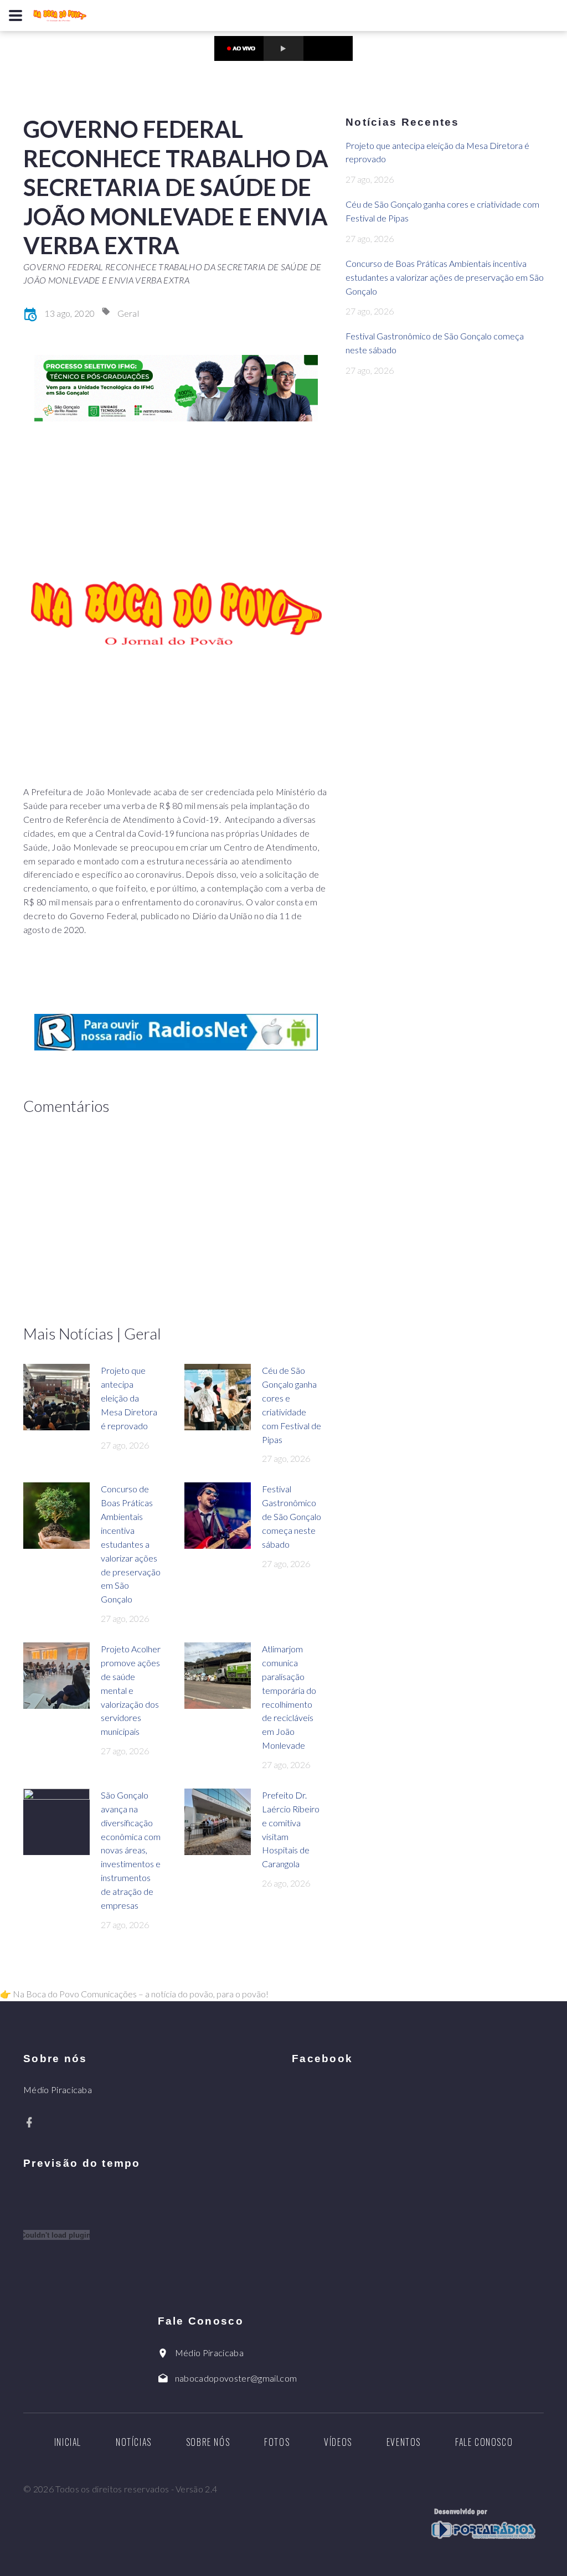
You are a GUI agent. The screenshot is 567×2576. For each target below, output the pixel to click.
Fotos (277, 2442)
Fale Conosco (484, 2442)
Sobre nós (208, 2442)
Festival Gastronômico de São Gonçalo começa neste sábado (292, 1516)
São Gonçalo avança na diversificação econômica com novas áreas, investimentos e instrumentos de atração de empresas (131, 1850)
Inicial (68, 2442)
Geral (128, 313)
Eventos (404, 2442)
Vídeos (338, 2442)
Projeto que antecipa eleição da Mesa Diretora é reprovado (129, 1398)
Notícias (134, 2442)
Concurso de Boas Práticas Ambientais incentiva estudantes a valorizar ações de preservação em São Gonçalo (131, 1544)
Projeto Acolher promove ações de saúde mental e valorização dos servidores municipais (131, 1690)
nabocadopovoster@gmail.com (236, 2378)
